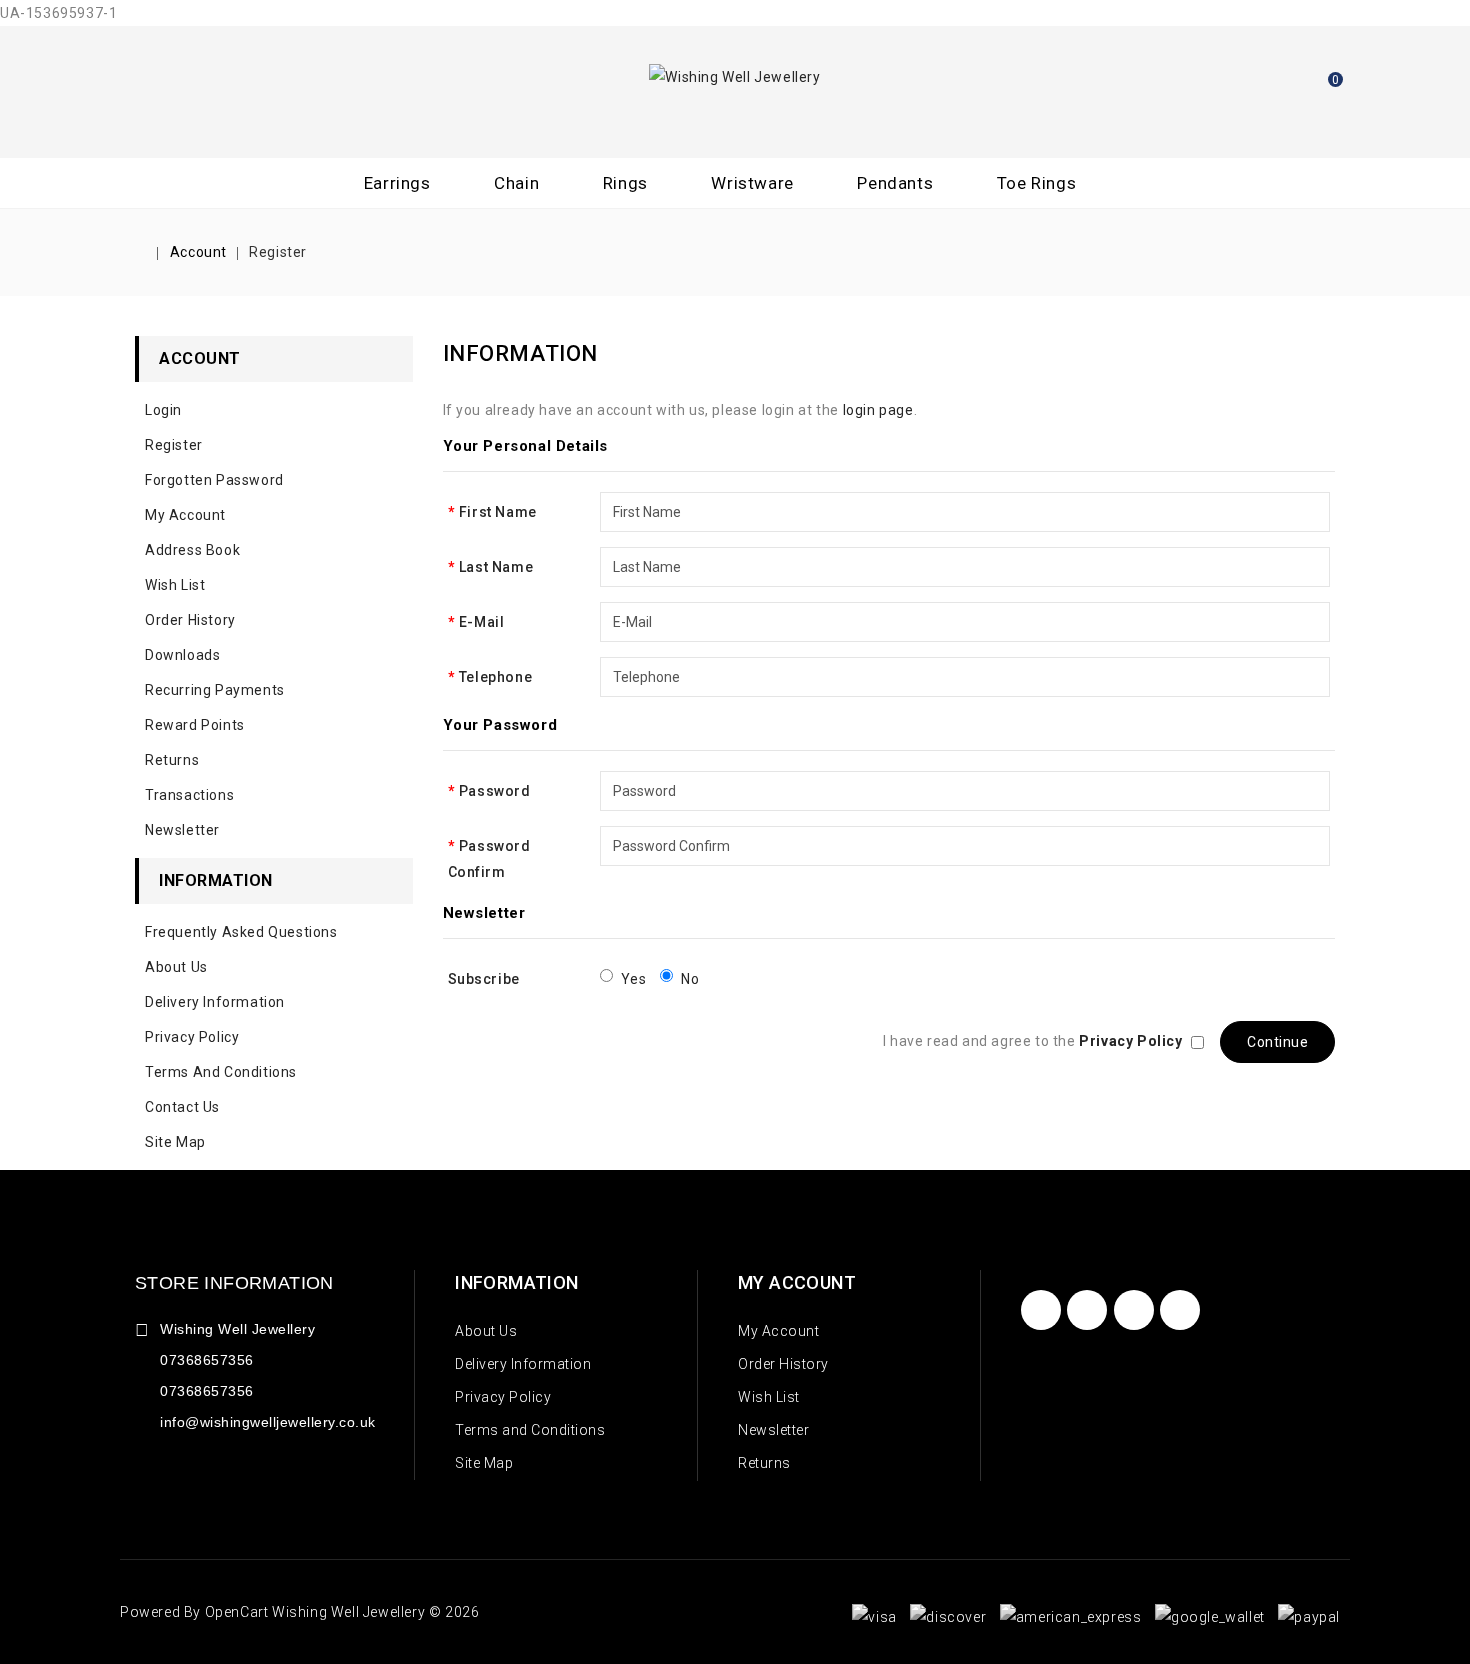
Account (198, 252)
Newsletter (182, 830)
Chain (516, 183)
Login (163, 410)
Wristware (752, 183)
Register (278, 252)
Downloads (182, 655)
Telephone (495, 677)
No (690, 979)
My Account (185, 515)
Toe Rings (1036, 183)
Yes (634, 979)
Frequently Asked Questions (241, 932)
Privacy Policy (192, 1037)
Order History (190, 620)
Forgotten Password (214, 480)
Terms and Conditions (221, 1072)
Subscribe (484, 979)
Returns (172, 760)
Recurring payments (215, 690)
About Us (176, 967)
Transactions (189, 795)
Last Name (496, 567)
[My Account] (1267, 88)
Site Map (175, 1142)
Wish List (175, 585)
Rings (625, 183)
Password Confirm (489, 859)
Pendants (895, 183)
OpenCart (237, 1612)
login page (878, 410)
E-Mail (482, 622)
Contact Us (182, 1107)
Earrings (397, 183)
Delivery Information (215, 1002)
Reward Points (195, 725)
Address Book (192, 550)
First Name (498, 512)
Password (495, 791)
